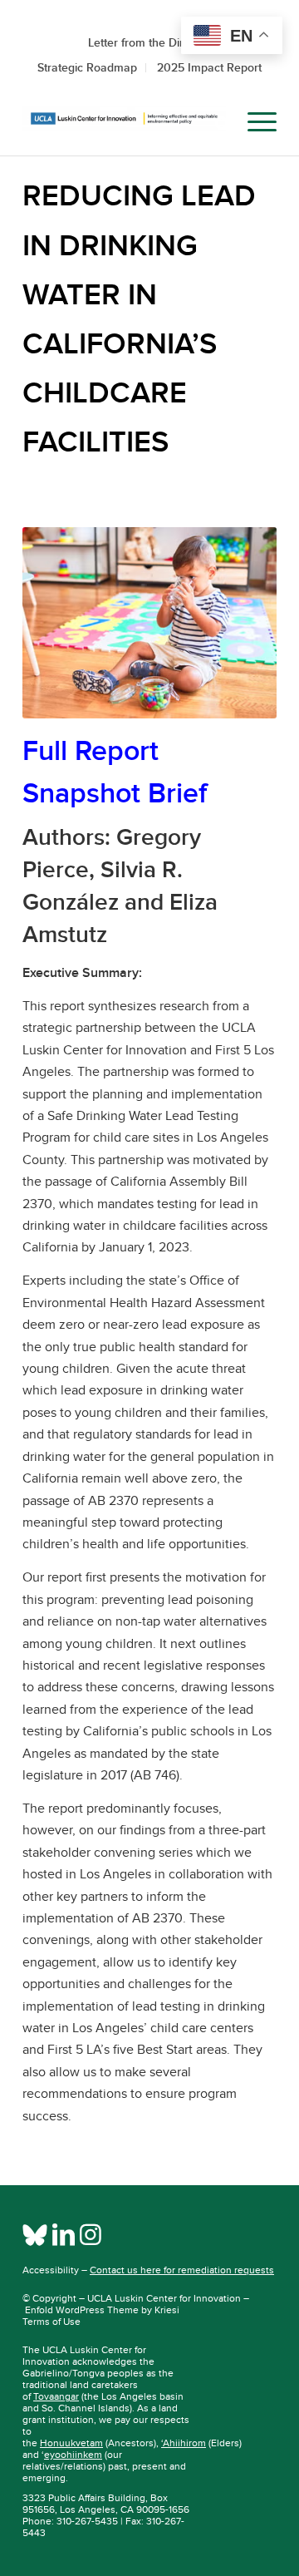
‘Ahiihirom (184, 2443)
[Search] (215, 122)
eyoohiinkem (73, 2455)
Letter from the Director (149, 42)
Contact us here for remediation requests (182, 2270)
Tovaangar (56, 2396)
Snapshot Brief (115, 793)
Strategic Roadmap (87, 67)
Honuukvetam (71, 2443)
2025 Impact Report (209, 67)
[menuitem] (215, 122)
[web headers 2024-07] (124, 122)
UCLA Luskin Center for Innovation (164, 2298)
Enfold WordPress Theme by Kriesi (102, 2310)
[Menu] (254, 122)
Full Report (91, 750)
